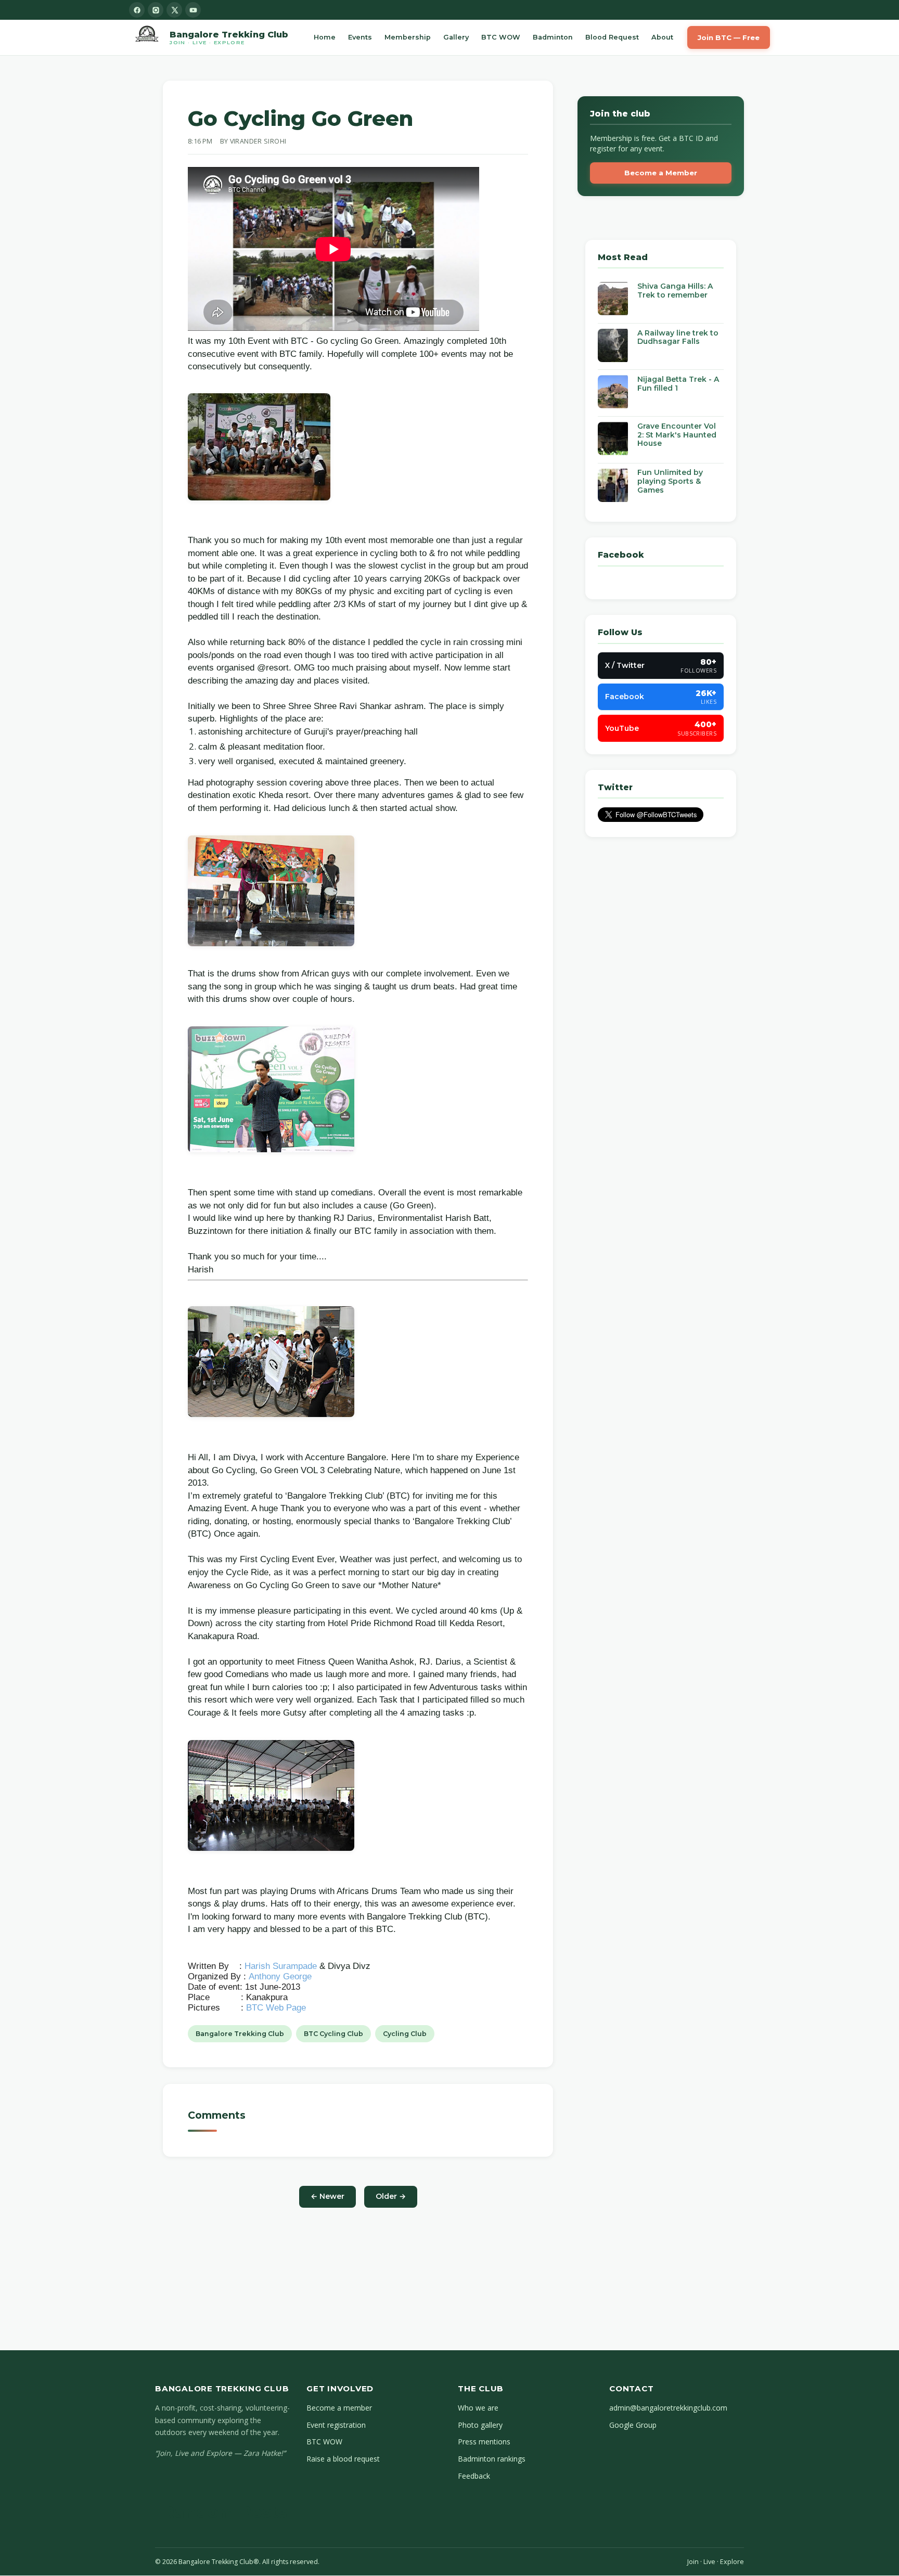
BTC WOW (501, 37)
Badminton (553, 37)
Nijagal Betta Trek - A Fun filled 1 (678, 384)
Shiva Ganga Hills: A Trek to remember (675, 291)
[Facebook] (137, 10)
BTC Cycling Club (333, 2034)
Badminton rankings (492, 2459)
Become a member (339, 2408)
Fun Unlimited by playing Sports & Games (670, 482)
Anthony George (280, 1976)
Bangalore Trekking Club (240, 2034)
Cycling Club (405, 2034)
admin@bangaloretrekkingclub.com (668, 2408)
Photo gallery (480, 2425)
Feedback (474, 2476)
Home (325, 37)
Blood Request (612, 37)
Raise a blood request (343, 2459)
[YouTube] (193, 10)
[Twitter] (174, 10)
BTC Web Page (276, 2008)
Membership (408, 37)
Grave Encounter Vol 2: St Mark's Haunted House (677, 435)
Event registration (336, 2425)
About (662, 37)
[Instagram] (156, 10)
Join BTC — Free (729, 37)
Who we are (478, 2408)
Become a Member (661, 173)
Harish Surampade (281, 1966)
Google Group (633, 2425)
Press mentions (484, 2442)
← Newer (328, 2196)
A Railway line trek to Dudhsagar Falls (678, 337)
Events (360, 37)
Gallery (456, 37)
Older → (391, 2196)
